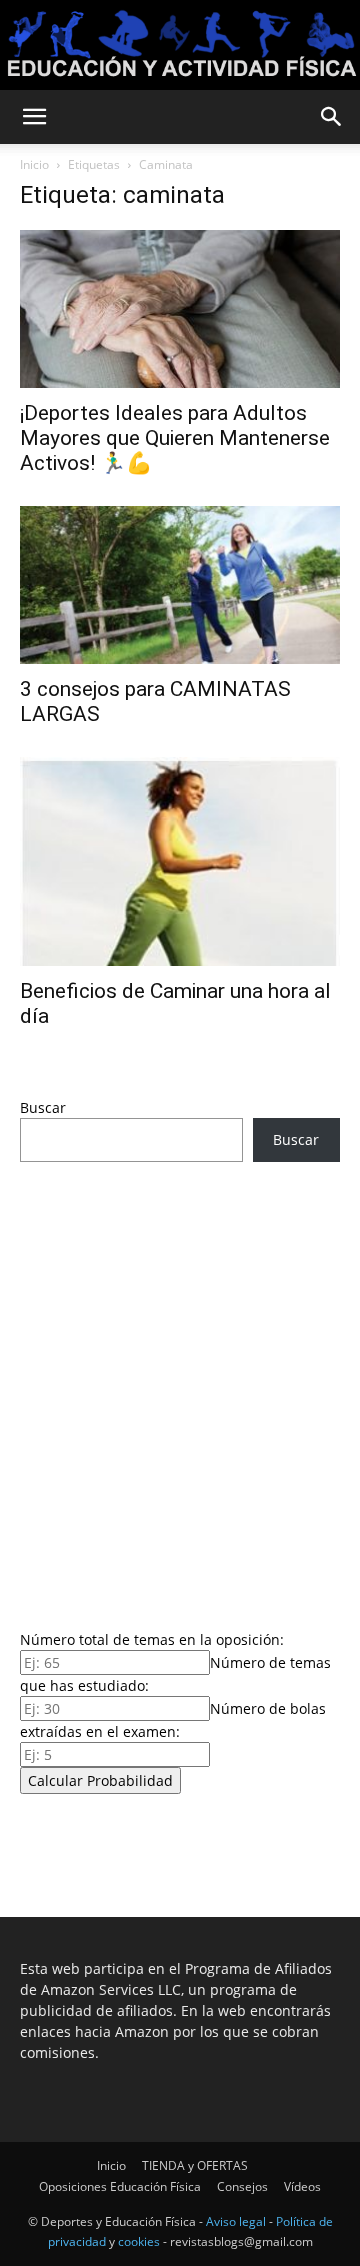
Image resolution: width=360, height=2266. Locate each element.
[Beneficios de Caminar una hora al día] (180, 861)
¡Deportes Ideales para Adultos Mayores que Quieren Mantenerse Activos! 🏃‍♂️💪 (175, 438)
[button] (34, 117)
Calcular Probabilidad (100, 1780)
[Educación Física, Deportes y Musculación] (180, 46)
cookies (139, 2241)
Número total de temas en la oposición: (152, 1639)
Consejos (242, 2186)
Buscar (43, 1107)
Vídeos (302, 2186)
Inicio (34, 164)
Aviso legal (236, 2221)
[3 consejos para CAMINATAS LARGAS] (180, 585)
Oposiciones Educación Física (120, 2186)
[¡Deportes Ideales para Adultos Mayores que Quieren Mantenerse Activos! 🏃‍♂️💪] (180, 309)
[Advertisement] (180, 1390)
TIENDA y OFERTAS (195, 2165)
